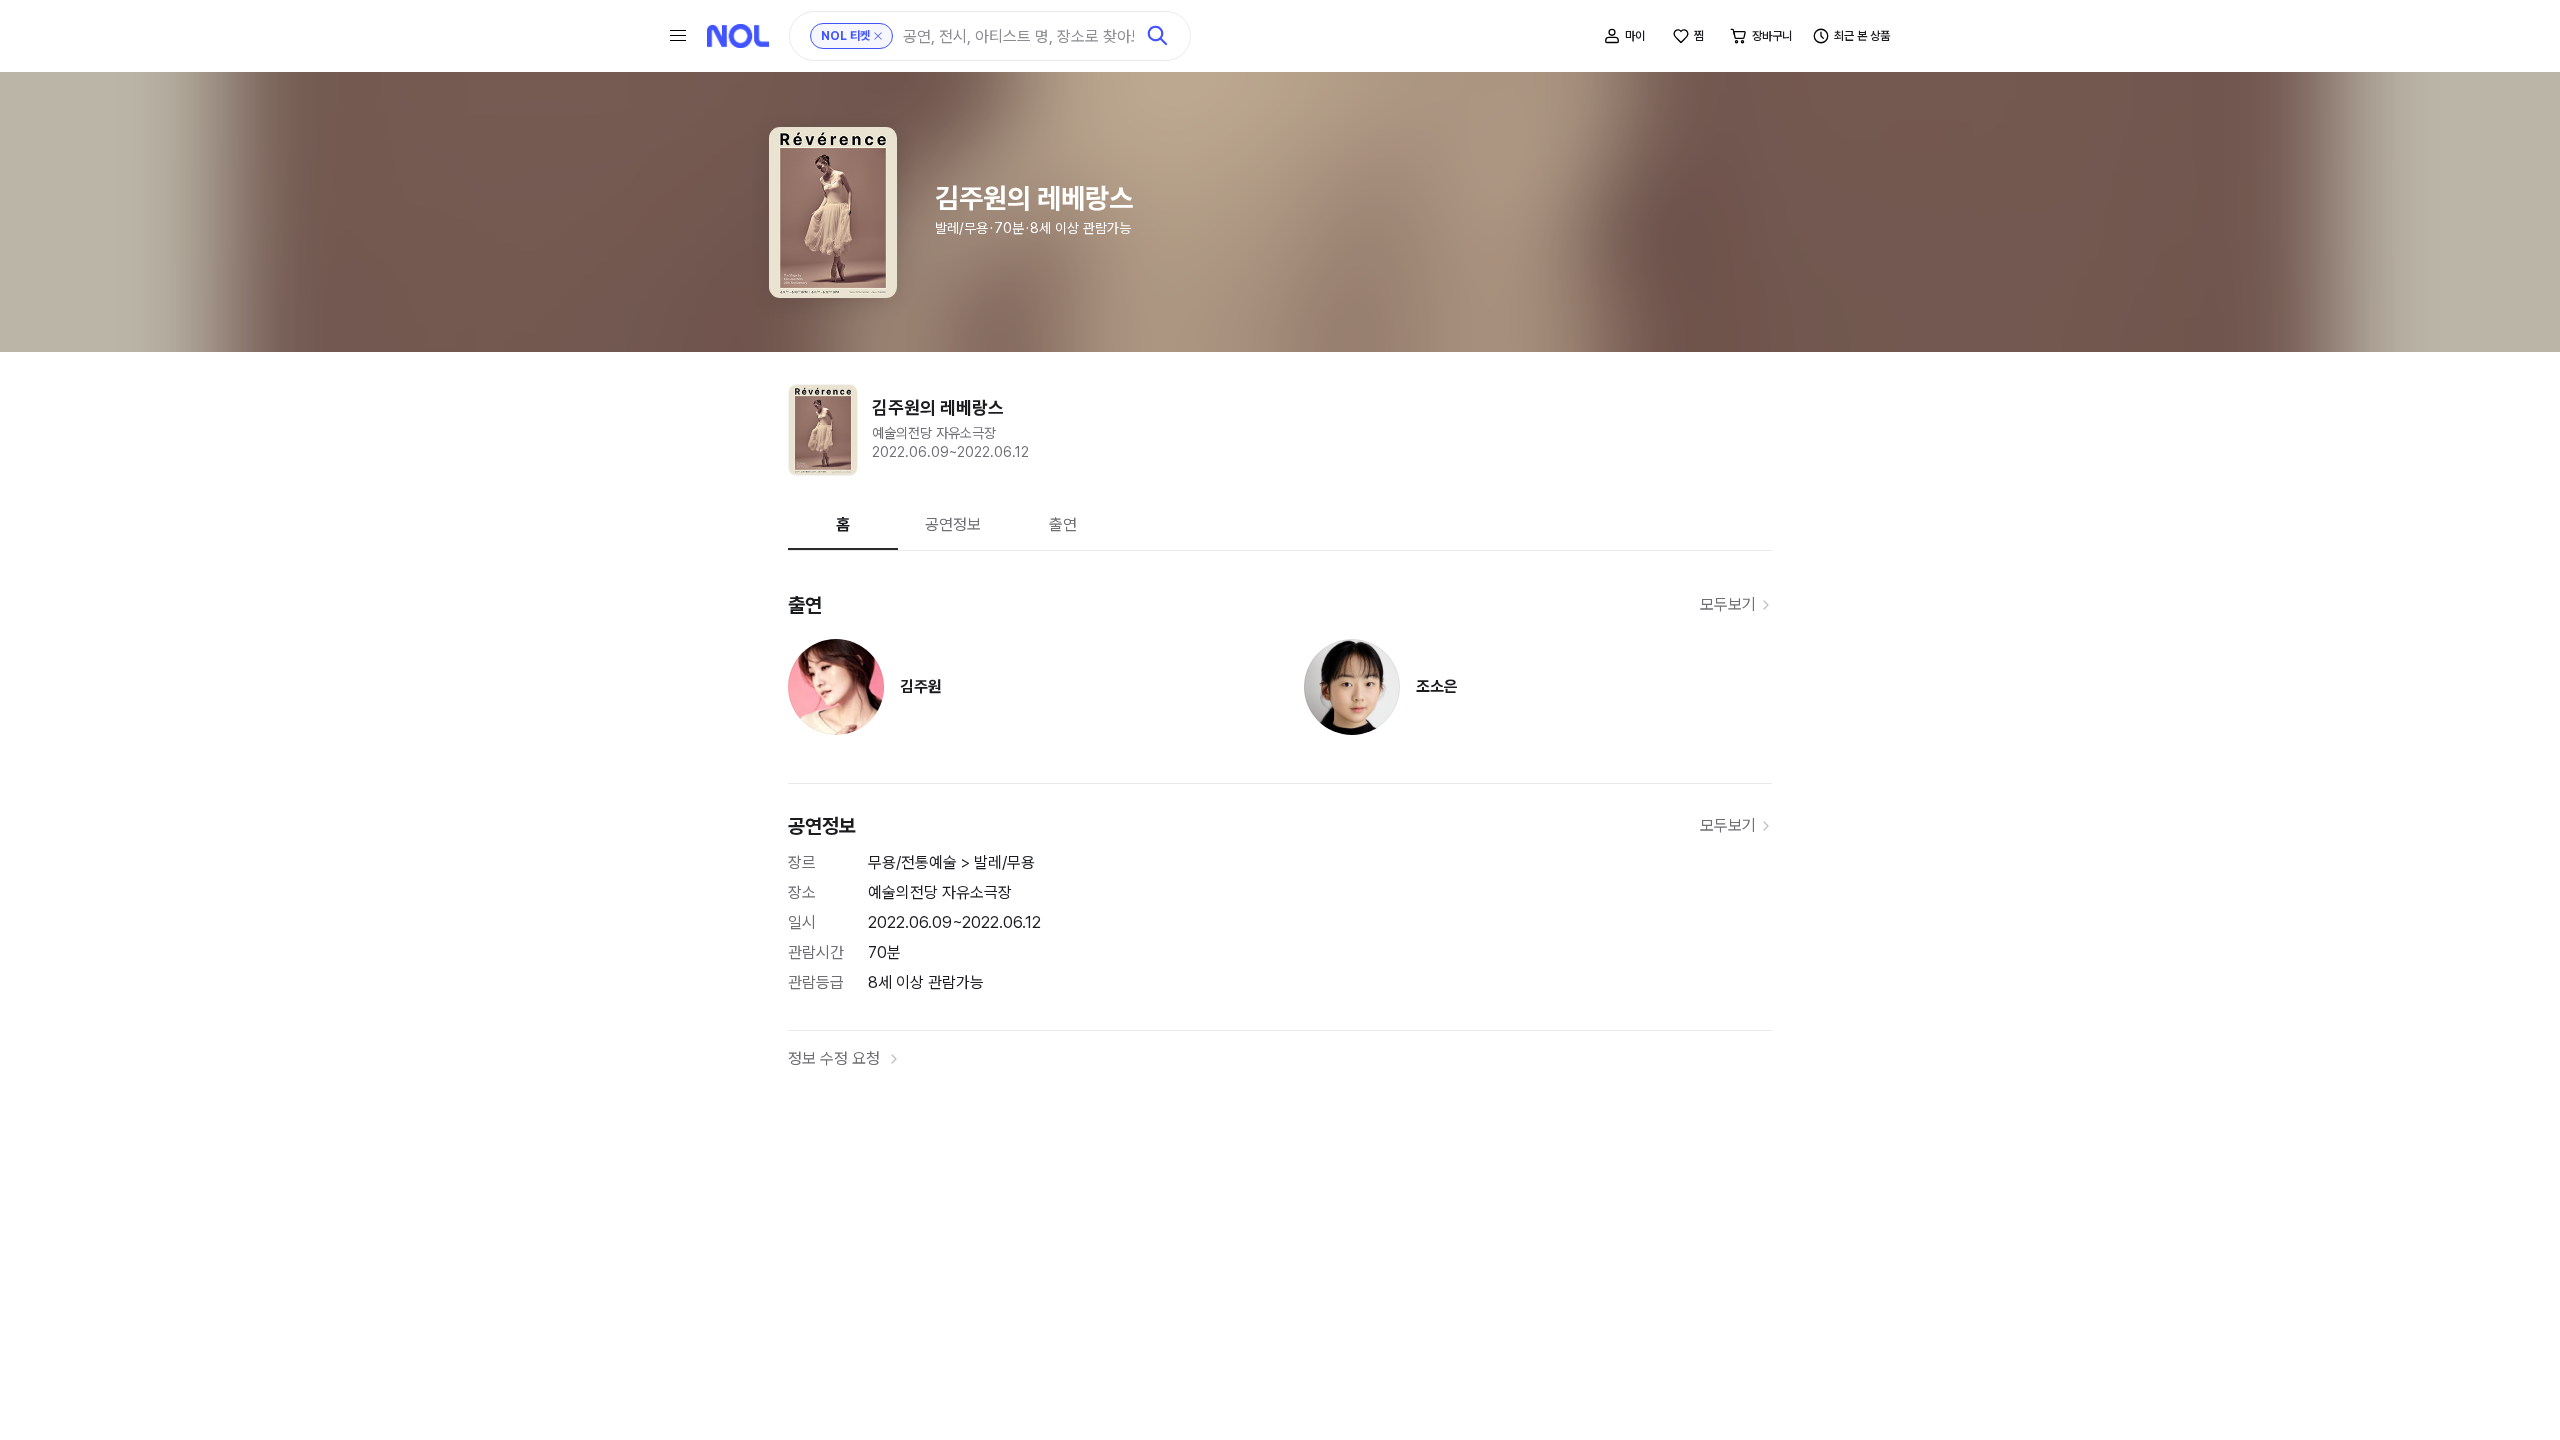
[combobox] (1018, 36)
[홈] (738, 36)
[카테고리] (678, 36)
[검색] (1158, 36)
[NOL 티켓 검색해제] (878, 36)
